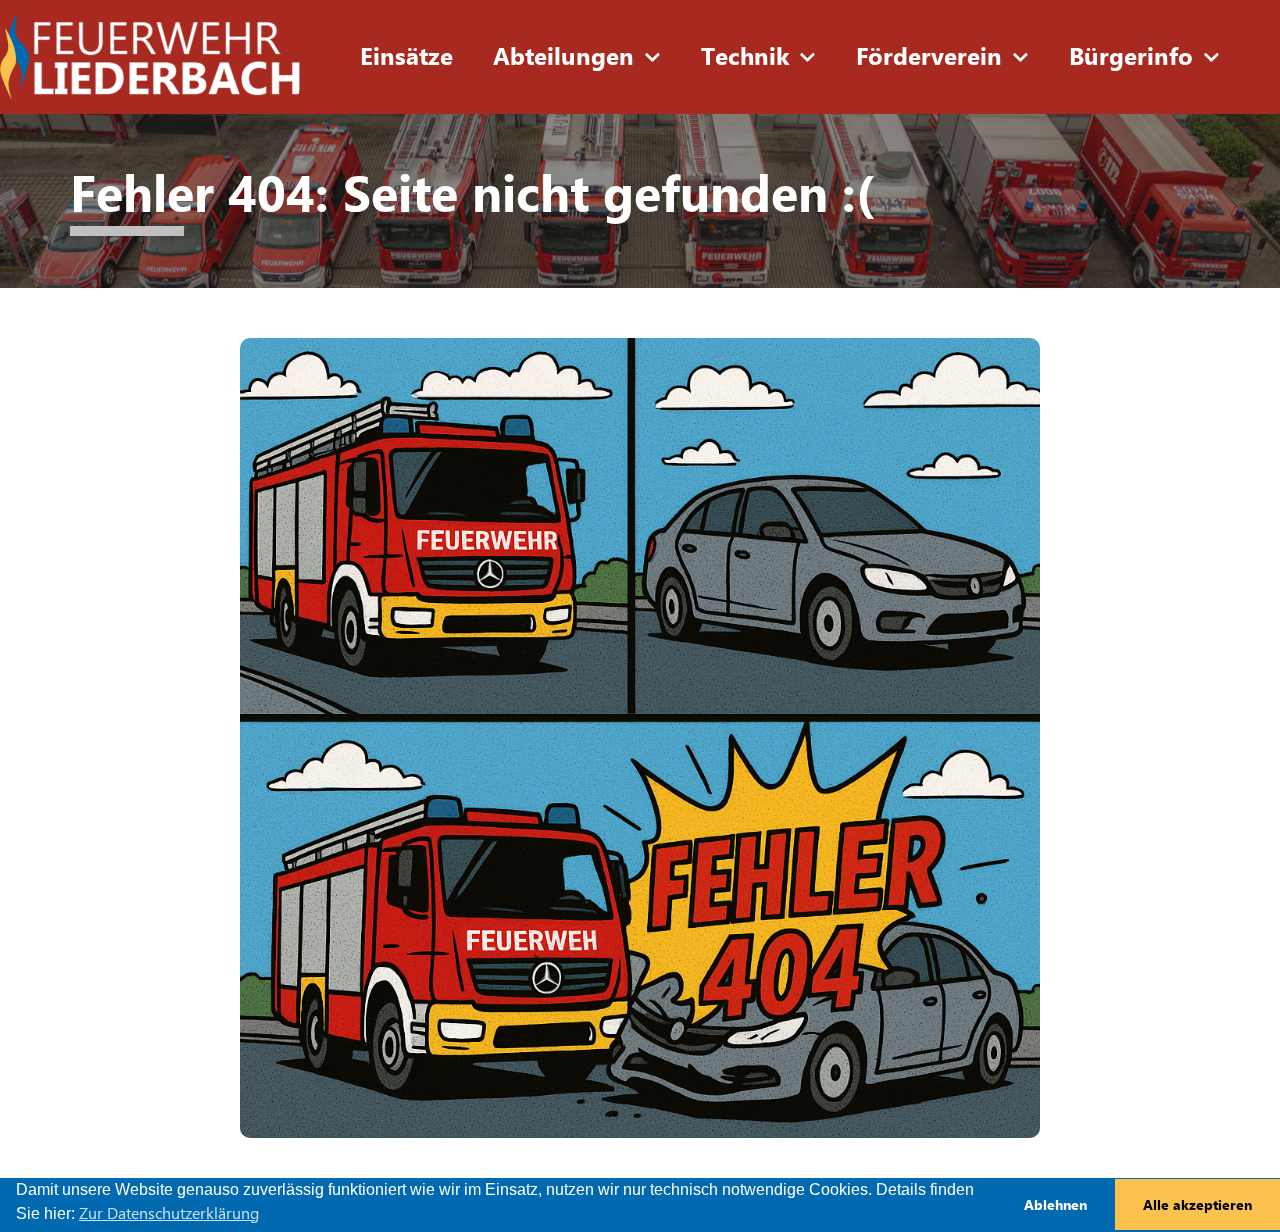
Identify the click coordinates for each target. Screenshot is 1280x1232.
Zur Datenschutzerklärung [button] (169, 1213)
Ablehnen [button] (1055, 1205)
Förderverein (929, 57)
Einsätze (406, 57)
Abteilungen (563, 57)
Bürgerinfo (1131, 57)
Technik (745, 57)
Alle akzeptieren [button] (1197, 1205)
